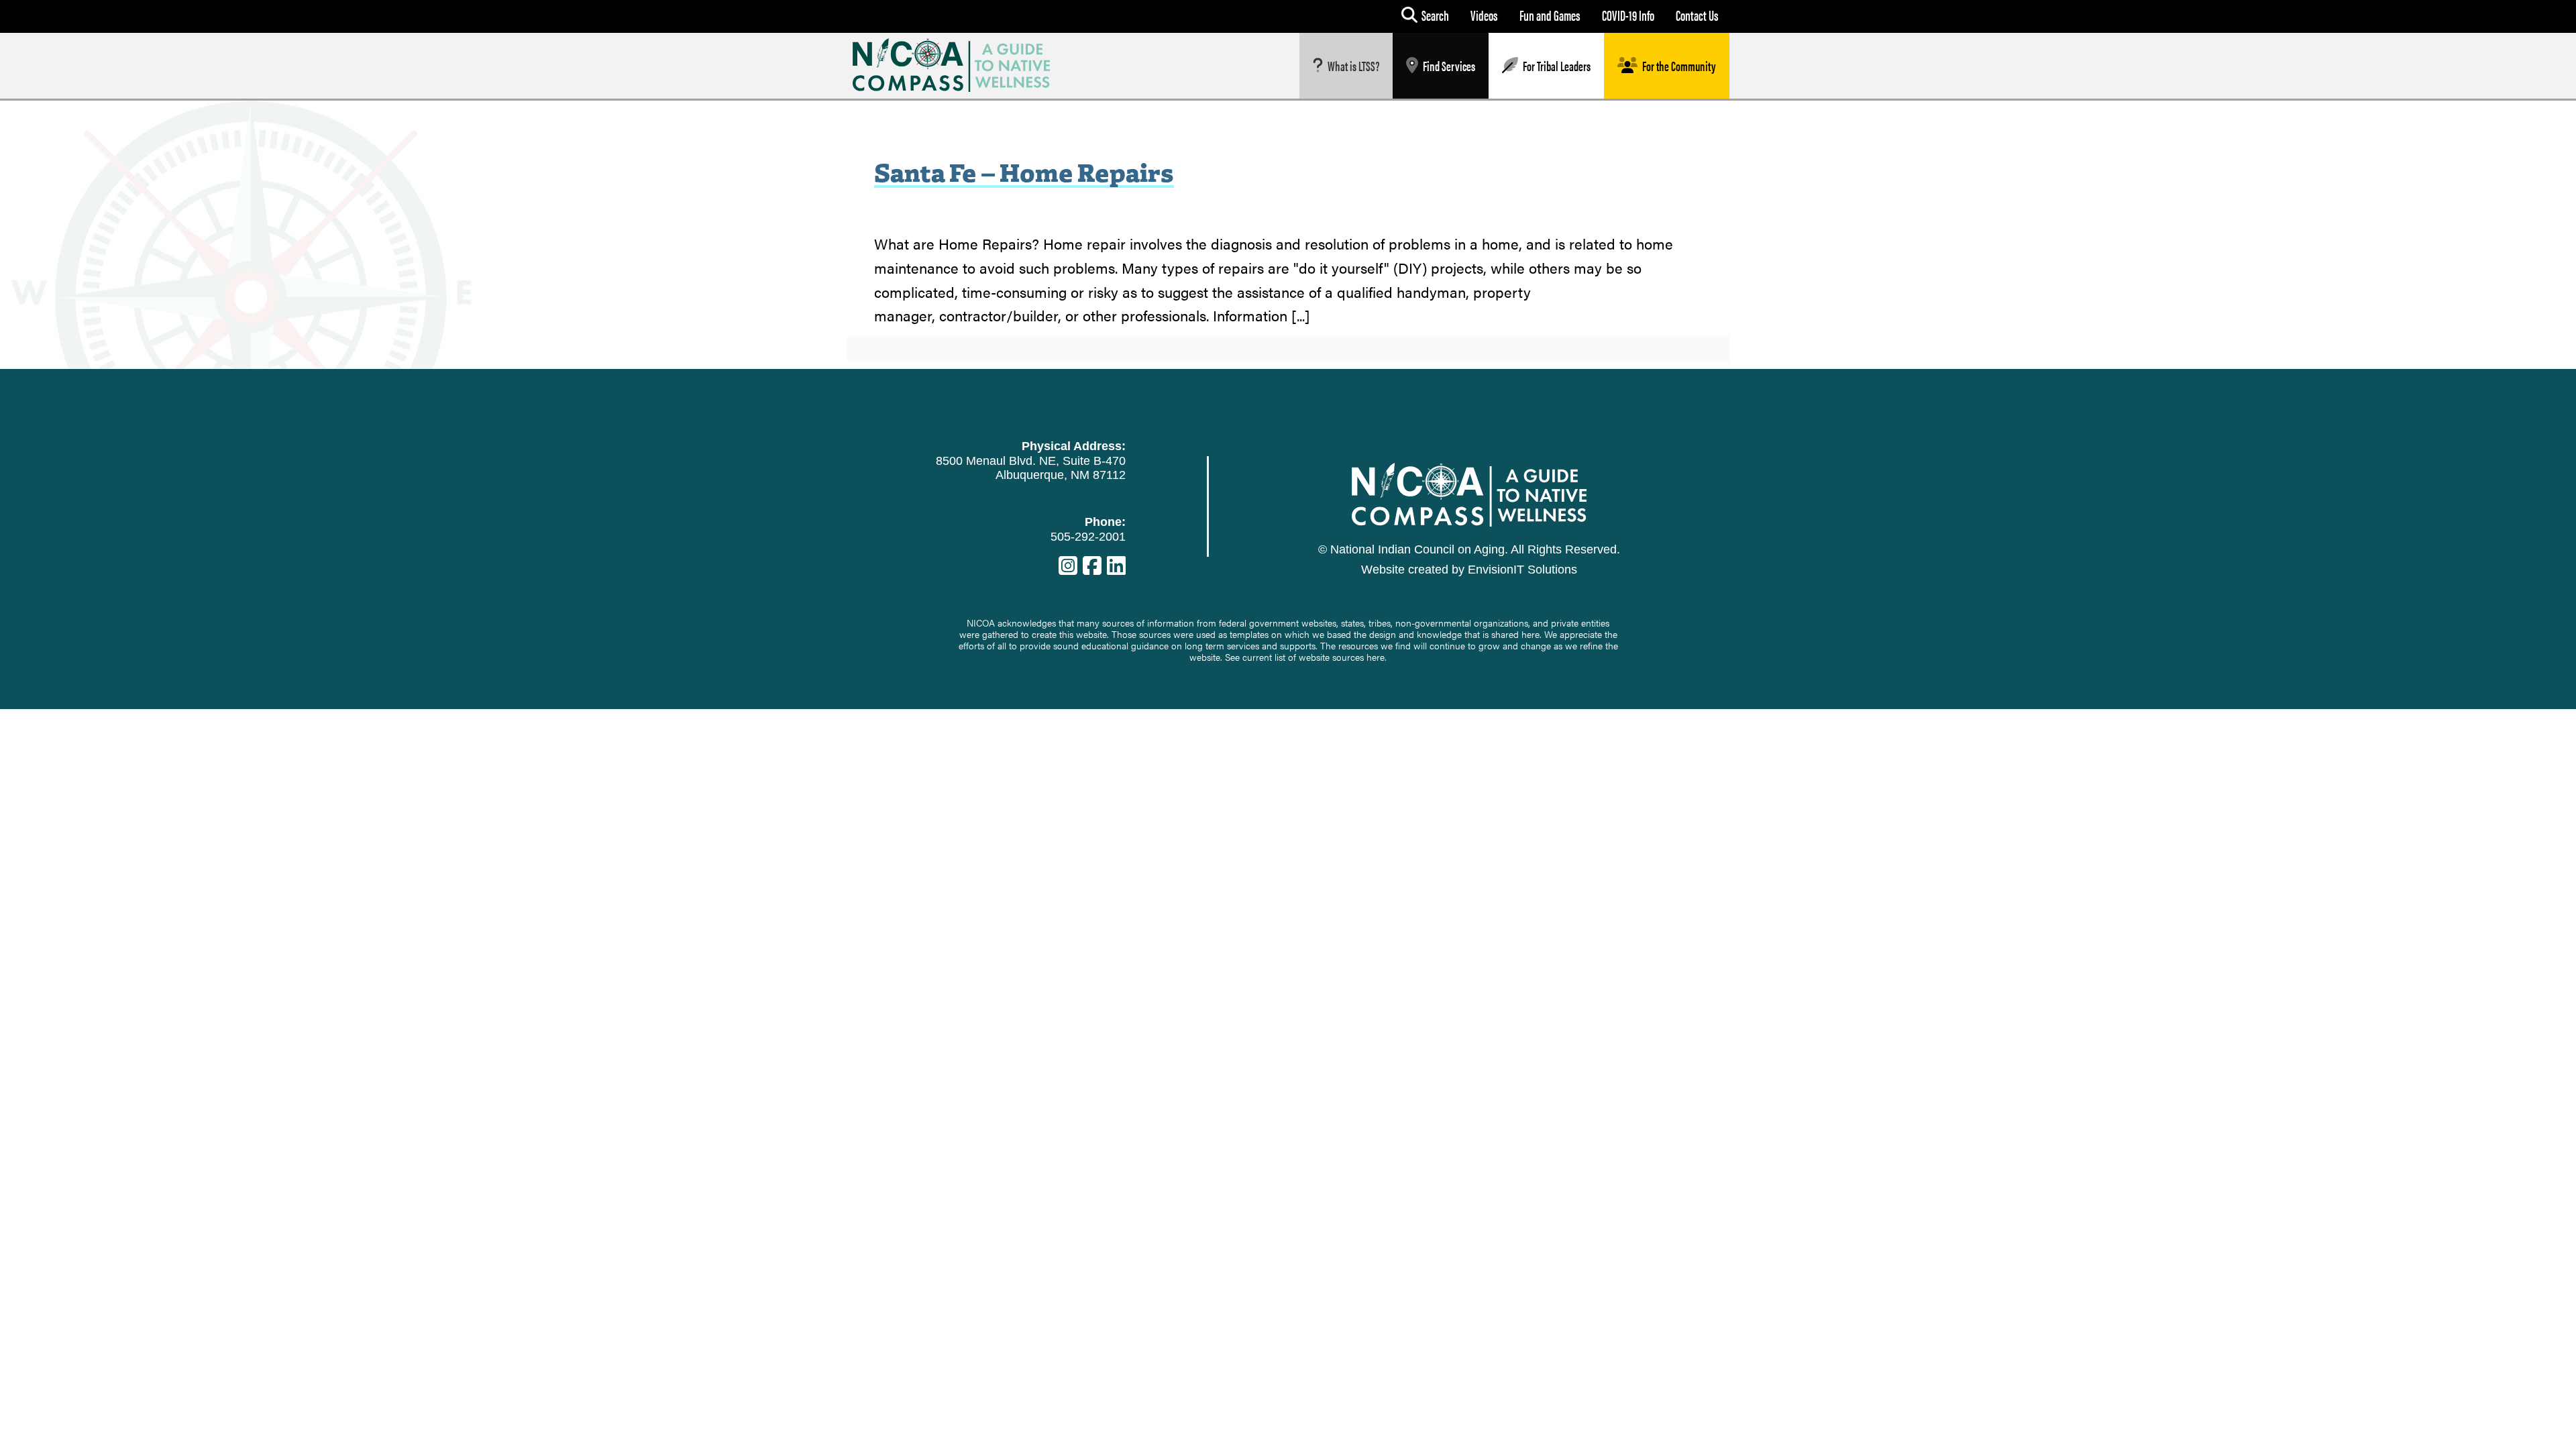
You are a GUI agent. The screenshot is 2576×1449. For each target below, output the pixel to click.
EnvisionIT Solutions (1522, 570)
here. (1377, 657)
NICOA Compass (962, 65)
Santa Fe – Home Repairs (1024, 171)
